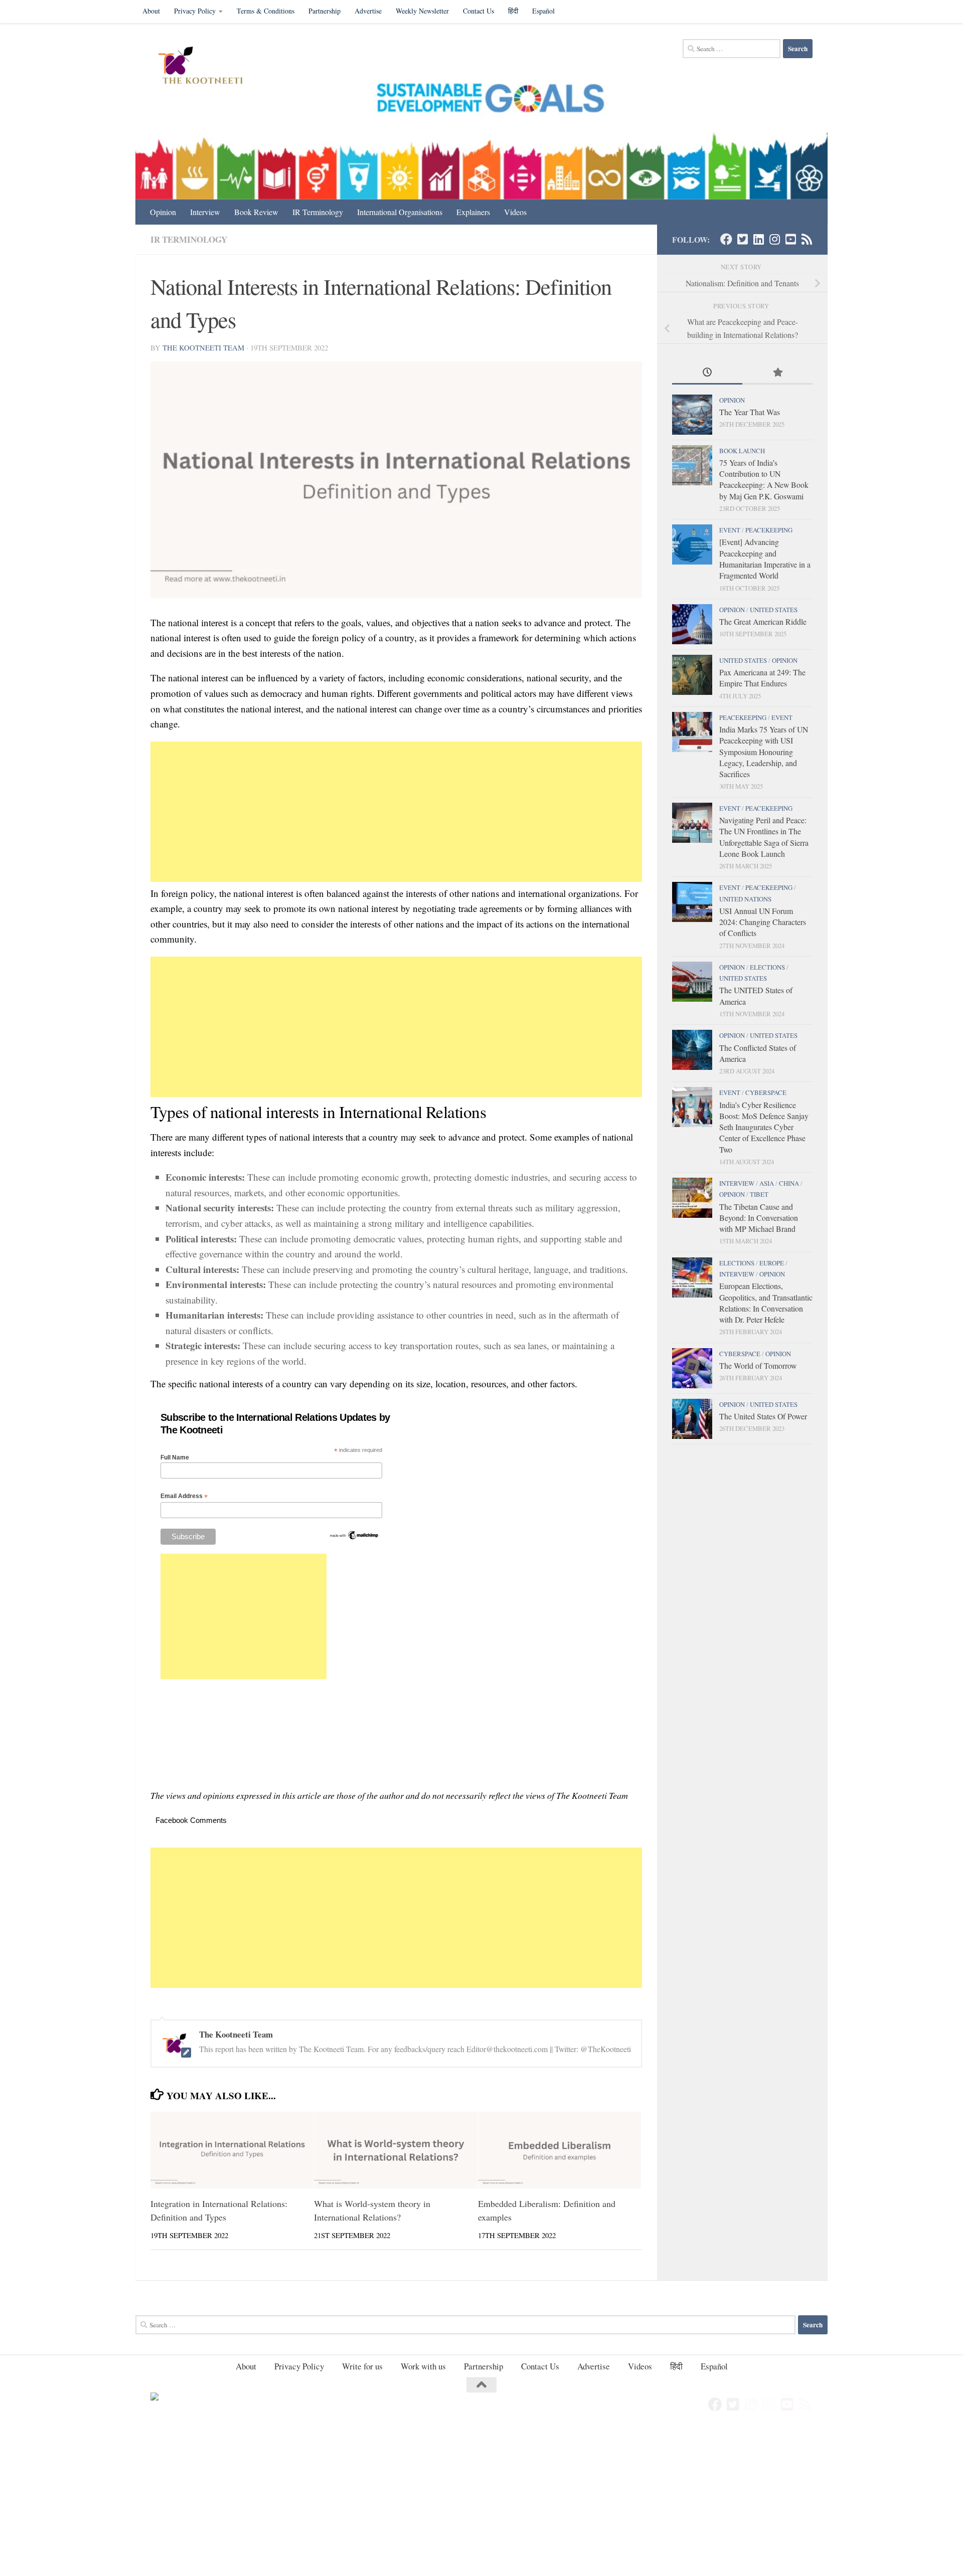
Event (730, 530)
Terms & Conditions (266, 11)
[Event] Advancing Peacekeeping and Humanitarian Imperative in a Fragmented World (765, 559)
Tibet (759, 1194)
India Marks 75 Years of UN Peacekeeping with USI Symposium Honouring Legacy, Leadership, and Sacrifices (764, 752)
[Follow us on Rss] (807, 239)
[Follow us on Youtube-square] (790, 239)
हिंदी (513, 11)
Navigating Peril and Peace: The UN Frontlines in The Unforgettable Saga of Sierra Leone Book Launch (764, 837)
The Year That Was (750, 412)
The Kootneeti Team (203, 347)
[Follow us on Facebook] (726, 239)
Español (543, 11)
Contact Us (478, 11)
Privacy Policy (195, 11)
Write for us (362, 2366)
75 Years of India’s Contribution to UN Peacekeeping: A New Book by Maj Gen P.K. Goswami (764, 479)
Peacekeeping (769, 530)
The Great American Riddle (763, 621)
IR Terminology (318, 212)
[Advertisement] (396, 812)
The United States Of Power (763, 1416)
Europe (772, 1263)
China (789, 1183)
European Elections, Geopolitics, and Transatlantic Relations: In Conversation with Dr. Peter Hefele (766, 1303)
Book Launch (742, 451)
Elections (767, 967)
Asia (767, 1183)
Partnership (325, 11)
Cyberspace (766, 1092)
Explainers (473, 212)
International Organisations (400, 212)
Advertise (368, 11)
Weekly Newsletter (422, 11)
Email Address (184, 1496)
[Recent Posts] (707, 373)
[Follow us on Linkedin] (758, 239)
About (151, 11)
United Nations (745, 899)
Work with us (423, 2366)
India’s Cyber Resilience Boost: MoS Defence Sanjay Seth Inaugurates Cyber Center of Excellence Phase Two (764, 1127)
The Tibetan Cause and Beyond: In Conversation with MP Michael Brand (759, 1218)
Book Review (256, 212)
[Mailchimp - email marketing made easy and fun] (354, 1538)
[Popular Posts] (777, 373)
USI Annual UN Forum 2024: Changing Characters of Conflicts (763, 922)
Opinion (163, 212)
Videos (515, 212)
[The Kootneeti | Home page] (207, 67)
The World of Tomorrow (758, 1365)
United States (774, 610)
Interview (205, 212)
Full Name (175, 1457)
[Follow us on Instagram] (774, 239)
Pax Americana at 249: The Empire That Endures (762, 678)
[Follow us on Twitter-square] (742, 239)
